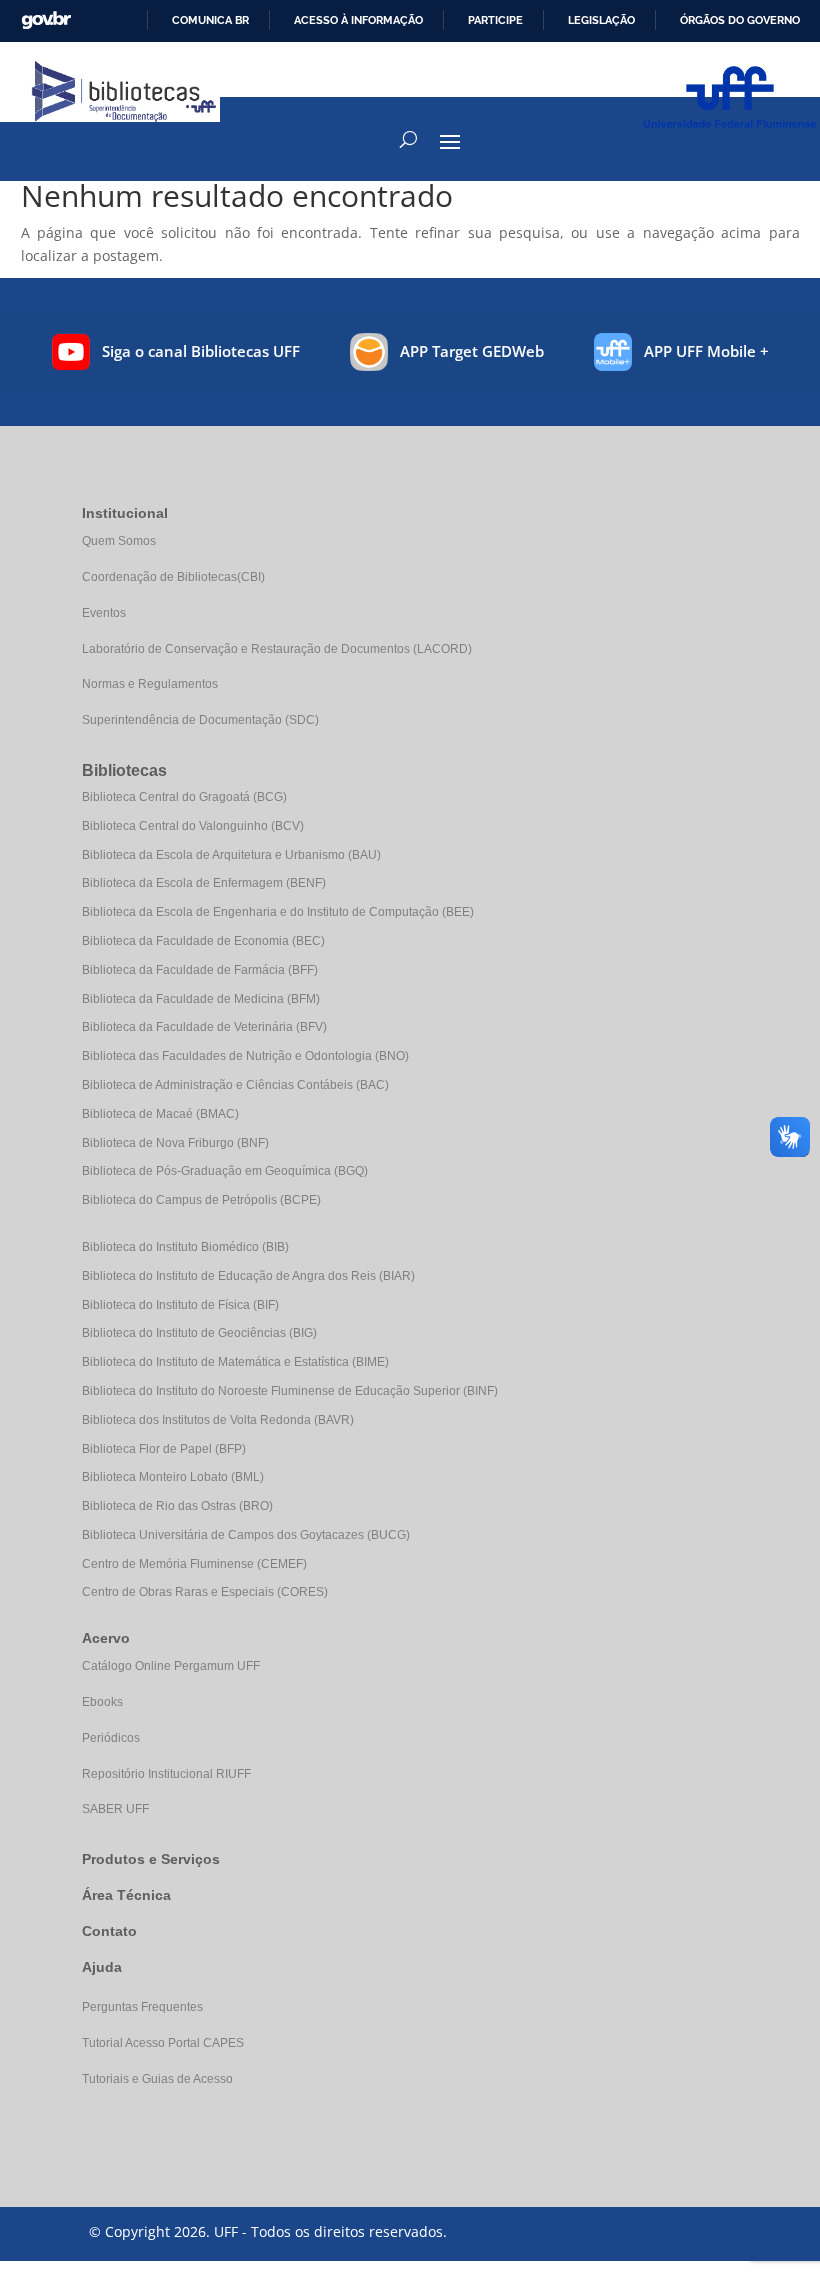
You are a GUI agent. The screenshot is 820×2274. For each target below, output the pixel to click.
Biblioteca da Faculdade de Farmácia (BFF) (200, 970)
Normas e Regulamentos (150, 684)
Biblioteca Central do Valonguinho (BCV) (193, 826)
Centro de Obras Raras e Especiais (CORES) (205, 1592)
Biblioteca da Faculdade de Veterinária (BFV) (204, 1027)
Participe (495, 20)
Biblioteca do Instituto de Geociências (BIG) (199, 1333)
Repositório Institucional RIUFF (166, 1774)
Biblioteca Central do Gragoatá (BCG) (184, 797)
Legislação (601, 20)
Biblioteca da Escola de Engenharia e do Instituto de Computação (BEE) (278, 912)
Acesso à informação (358, 20)
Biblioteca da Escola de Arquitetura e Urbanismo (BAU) (231, 855)
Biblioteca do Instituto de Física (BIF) (180, 1305)
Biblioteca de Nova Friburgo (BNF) (175, 1143)
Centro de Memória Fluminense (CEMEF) (194, 1564)
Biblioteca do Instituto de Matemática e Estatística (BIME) (235, 1362)
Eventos (104, 613)
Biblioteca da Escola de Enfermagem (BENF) (204, 883)
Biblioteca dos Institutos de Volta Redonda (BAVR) (218, 1420)
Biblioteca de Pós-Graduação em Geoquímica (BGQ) (225, 1171)
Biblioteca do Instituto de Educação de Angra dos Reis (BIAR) (248, 1276)
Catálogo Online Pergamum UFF (171, 1666)
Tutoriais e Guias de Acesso (157, 2079)
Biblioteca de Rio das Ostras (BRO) (177, 1506)
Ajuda (102, 1967)
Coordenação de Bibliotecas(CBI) (173, 577)
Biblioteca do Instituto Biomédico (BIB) (185, 1247)
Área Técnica (126, 1895)
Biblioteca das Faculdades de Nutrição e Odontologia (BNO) (245, 1056)
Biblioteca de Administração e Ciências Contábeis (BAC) (235, 1085)
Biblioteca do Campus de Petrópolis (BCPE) (201, 1200)
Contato (109, 1931)
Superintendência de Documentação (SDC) (200, 720)
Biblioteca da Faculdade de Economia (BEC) (203, 941)
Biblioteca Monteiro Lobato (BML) (173, 1477)
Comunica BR (210, 20)
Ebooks (102, 1702)
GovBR (46, 20)
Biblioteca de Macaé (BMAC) (160, 1114)
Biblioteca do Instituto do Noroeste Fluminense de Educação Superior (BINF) (290, 1391)
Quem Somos (119, 541)
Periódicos (111, 1738)
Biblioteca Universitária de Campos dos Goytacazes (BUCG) (246, 1535)
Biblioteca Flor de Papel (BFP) (164, 1449)
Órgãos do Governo (740, 20)
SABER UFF (115, 1809)
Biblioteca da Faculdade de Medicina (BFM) (201, 999)
